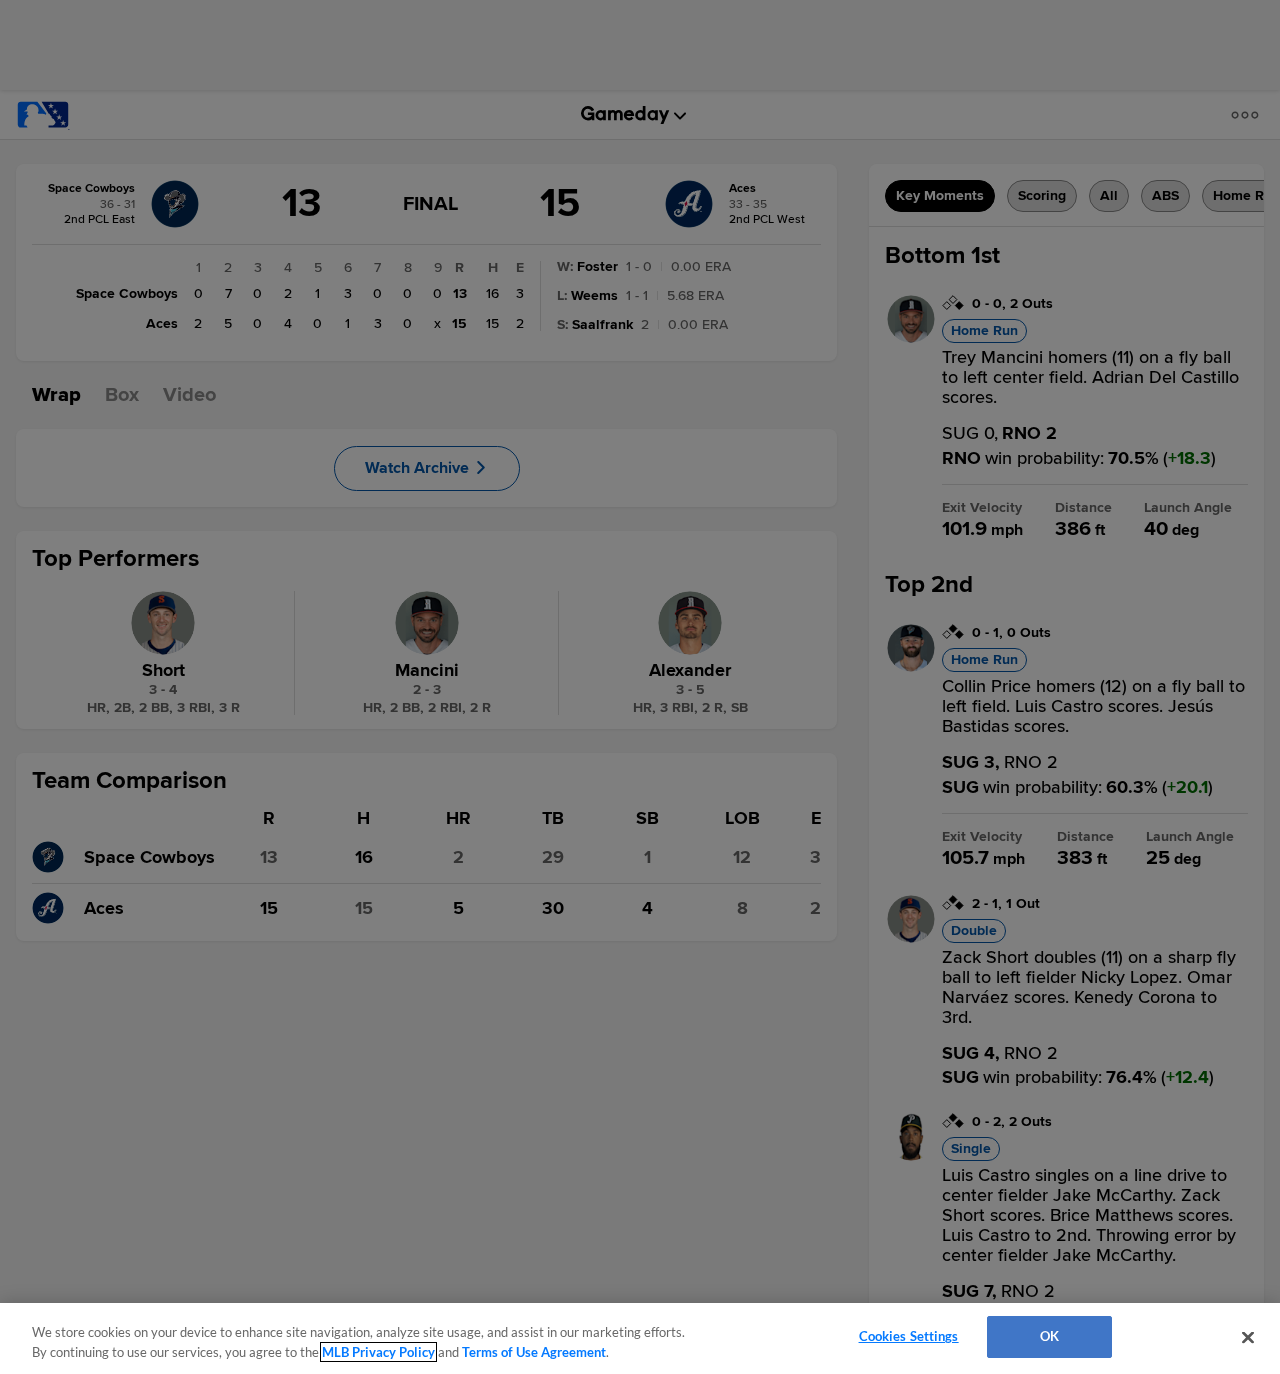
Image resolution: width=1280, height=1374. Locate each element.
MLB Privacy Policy (378, 1352)
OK (1049, 1336)
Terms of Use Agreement (534, 1352)
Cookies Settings (909, 1336)
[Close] (1248, 1337)
